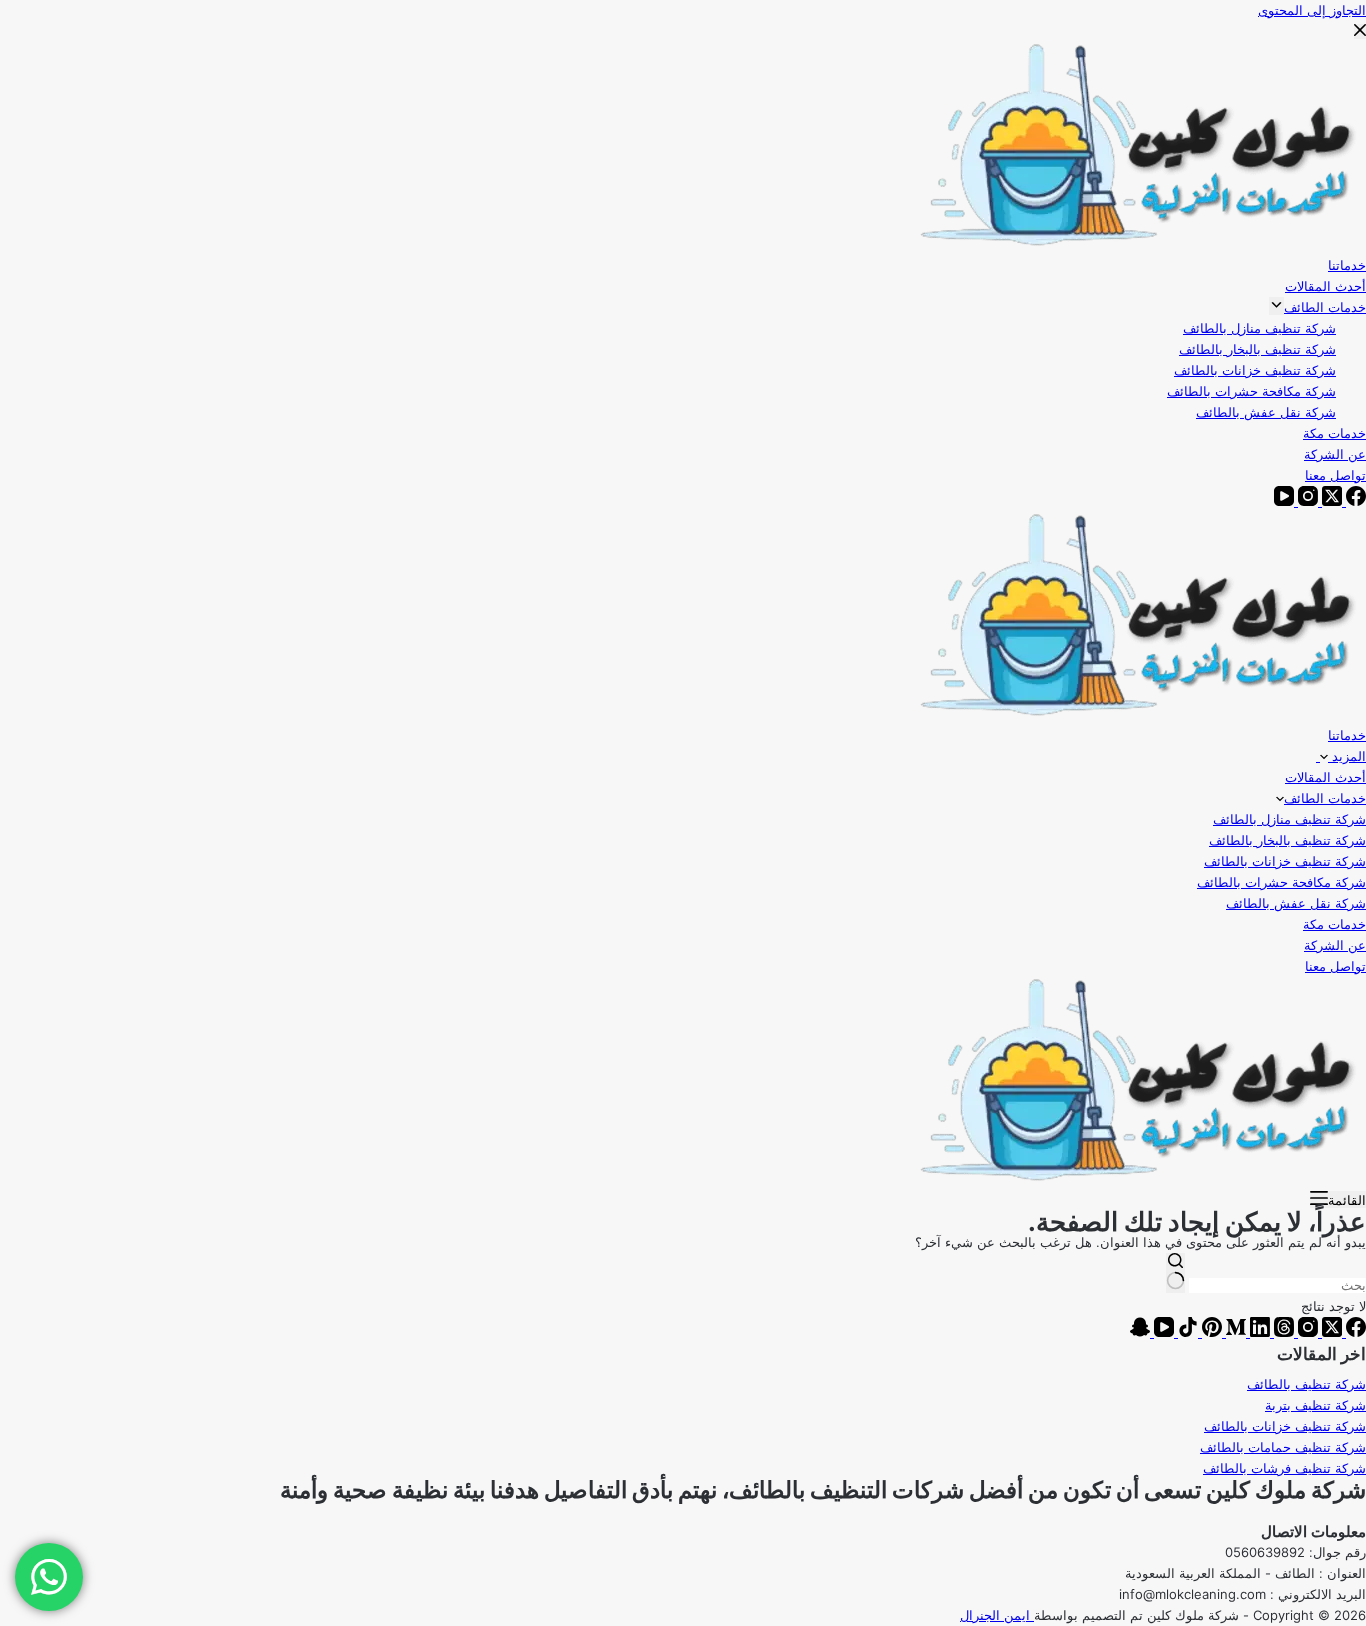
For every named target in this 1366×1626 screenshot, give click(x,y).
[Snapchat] (1140, 1332)
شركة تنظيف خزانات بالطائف (1285, 861)
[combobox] (1277, 1285)
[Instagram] (1306, 1332)
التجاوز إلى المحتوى (1312, 10)
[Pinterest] (1210, 1332)
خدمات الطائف (1325, 798)
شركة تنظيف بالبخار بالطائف (1287, 840)
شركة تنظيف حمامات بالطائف (1283, 1447)
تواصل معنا (1335, 966)
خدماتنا (1347, 735)
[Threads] (1282, 1332)
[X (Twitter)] (1330, 1332)
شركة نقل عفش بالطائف (1296, 903)
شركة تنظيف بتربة (1315, 1405)
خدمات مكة (1334, 924)
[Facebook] (1354, 1332)
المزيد (1347, 756)
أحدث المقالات (1325, 777)
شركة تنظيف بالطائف (1306, 1384)
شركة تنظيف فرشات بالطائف (1284, 1468)
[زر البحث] (1175, 1273)
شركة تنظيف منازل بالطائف (1289, 819)
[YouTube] (1162, 1332)
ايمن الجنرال (997, 1615)
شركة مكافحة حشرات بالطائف (1281, 882)
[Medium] (1234, 1332)
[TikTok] (1186, 1332)
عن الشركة (1335, 945)
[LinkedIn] (1258, 1332)
